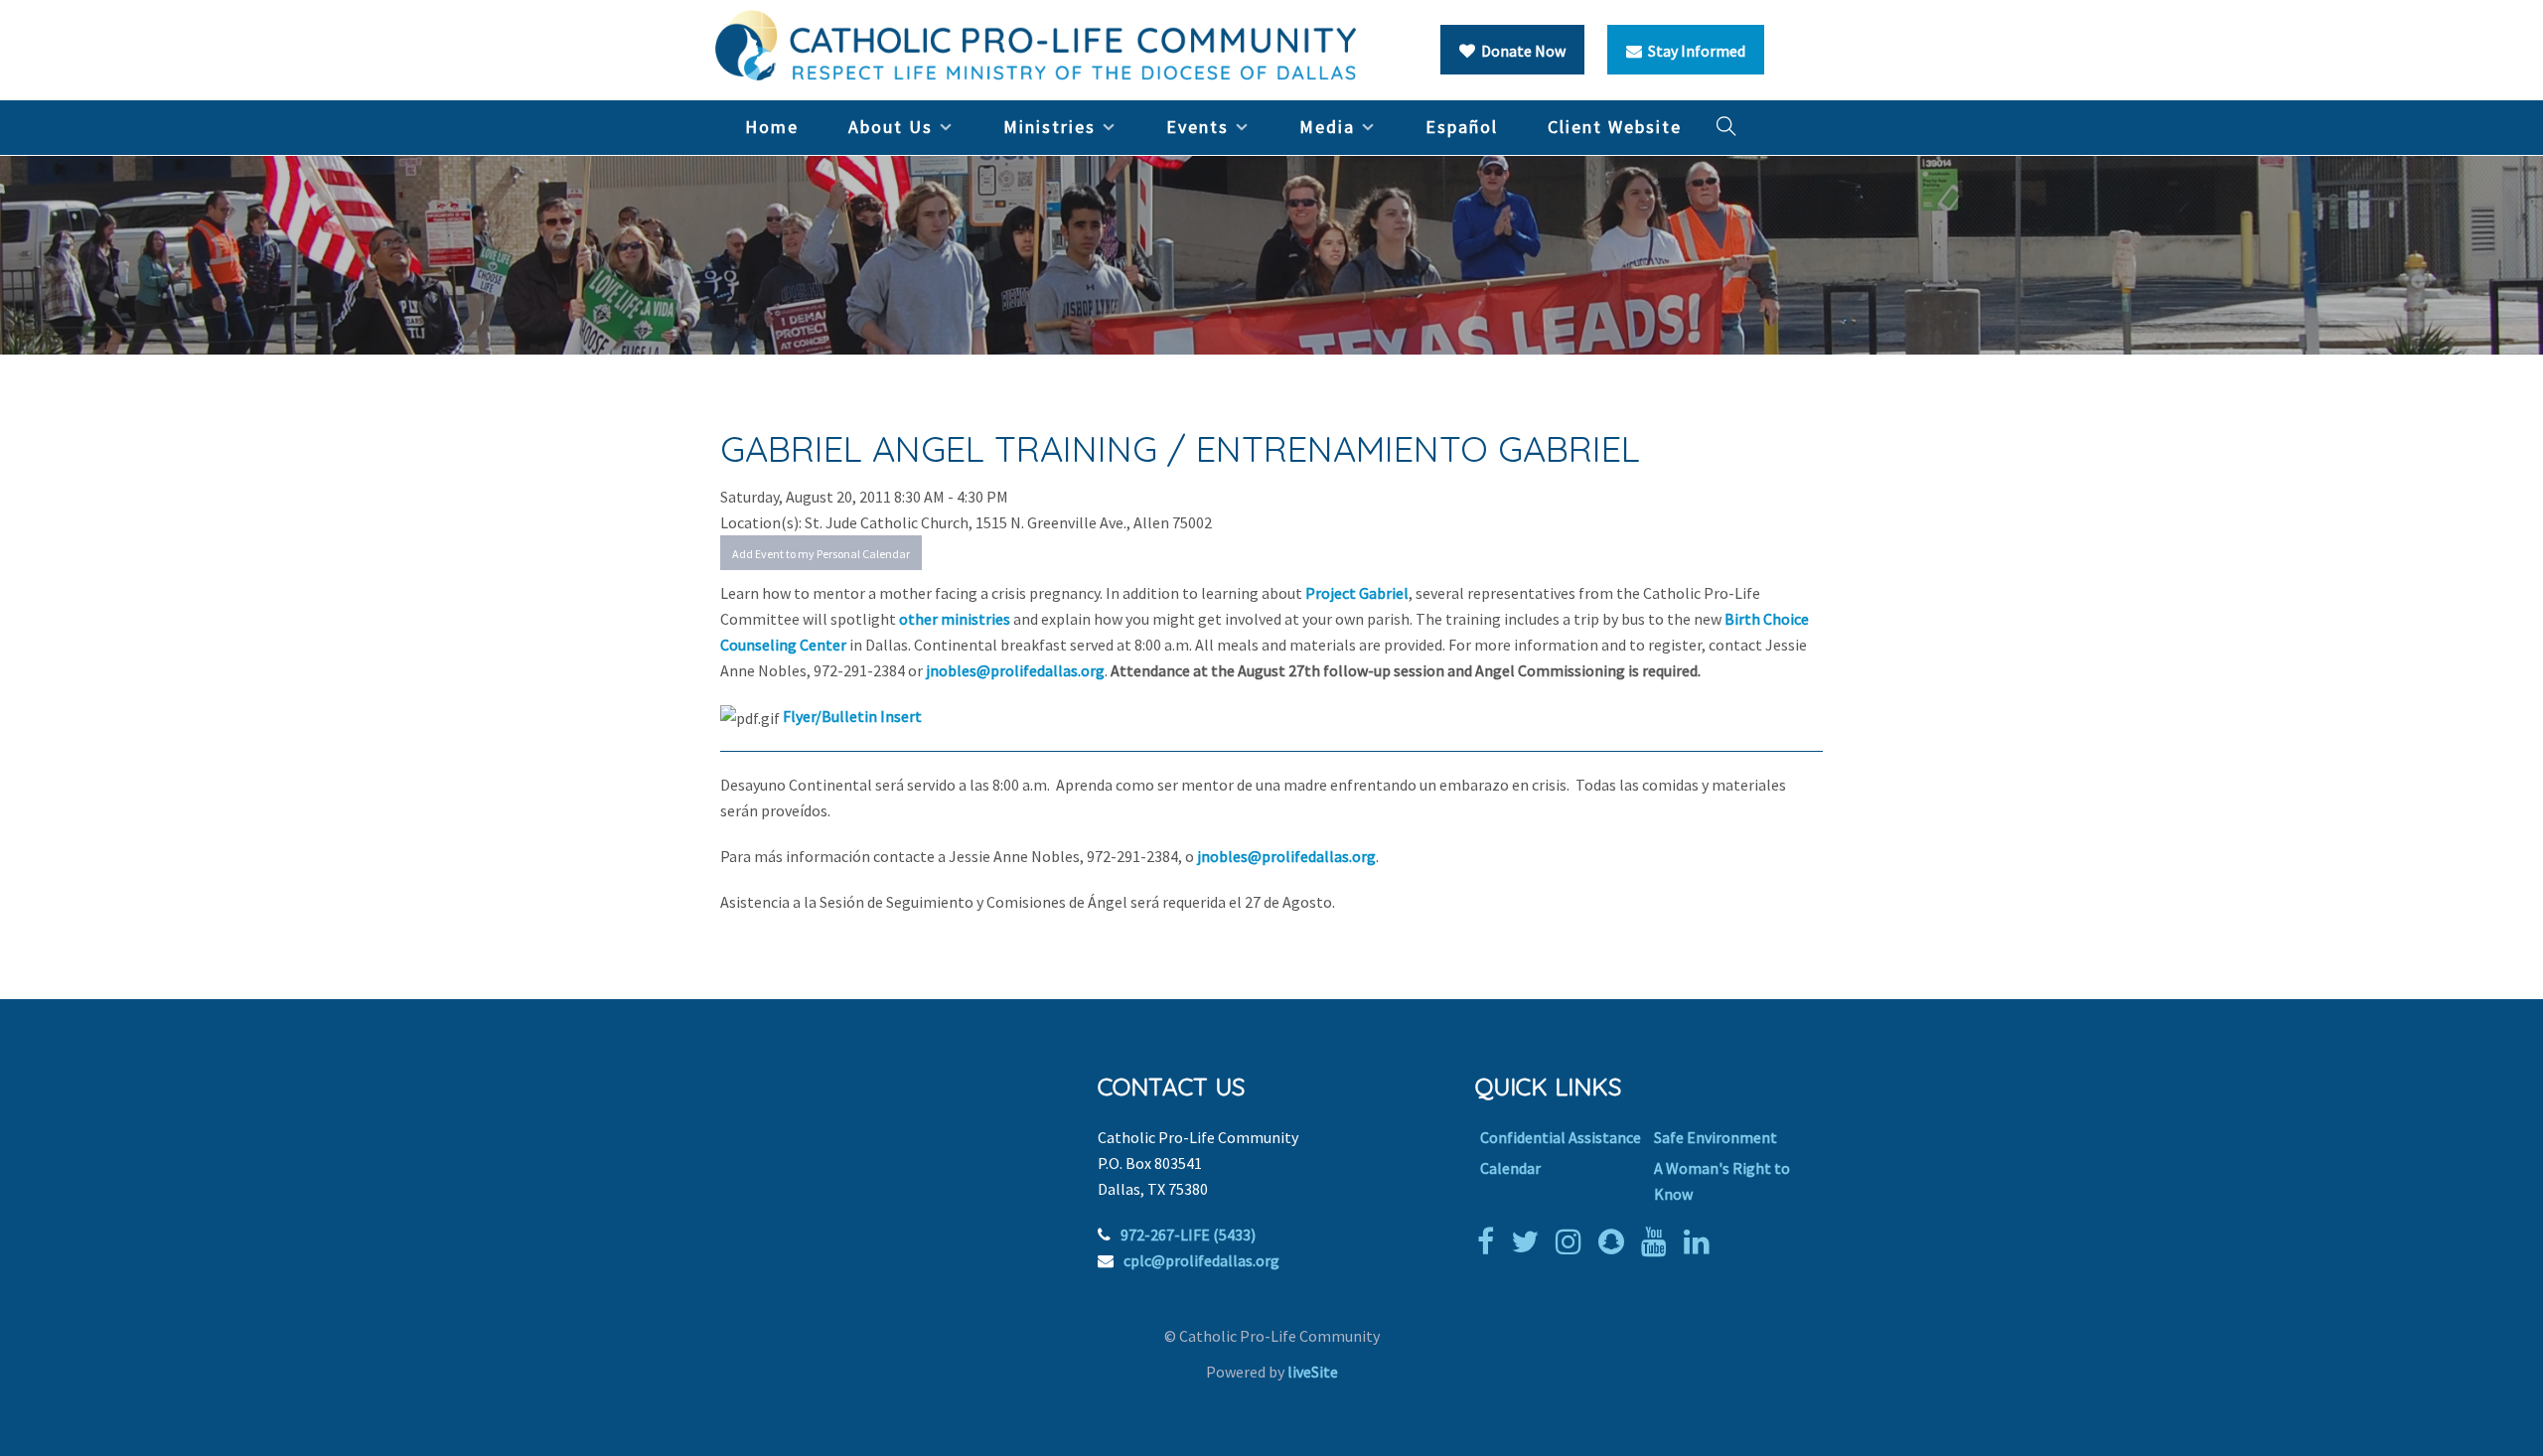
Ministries (1049, 127)
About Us (891, 127)
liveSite (1313, 1372)
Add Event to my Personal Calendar (821, 554)
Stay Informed (1694, 51)
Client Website (1615, 127)
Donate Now (1520, 51)
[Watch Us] (1659, 1241)
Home (772, 127)
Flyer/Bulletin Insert (852, 716)
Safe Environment (1716, 1137)
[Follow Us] (1530, 1241)
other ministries (955, 619)
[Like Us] (1491, 1241)
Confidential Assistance (1561, 1137)
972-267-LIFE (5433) (1188, 1235)
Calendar (1510, 1168)
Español (1462, 127)
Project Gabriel (1357, 593)
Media (1327, 127)
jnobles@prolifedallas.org (1015, 670)
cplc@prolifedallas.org (1201, 1260)
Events (1197, 127)
